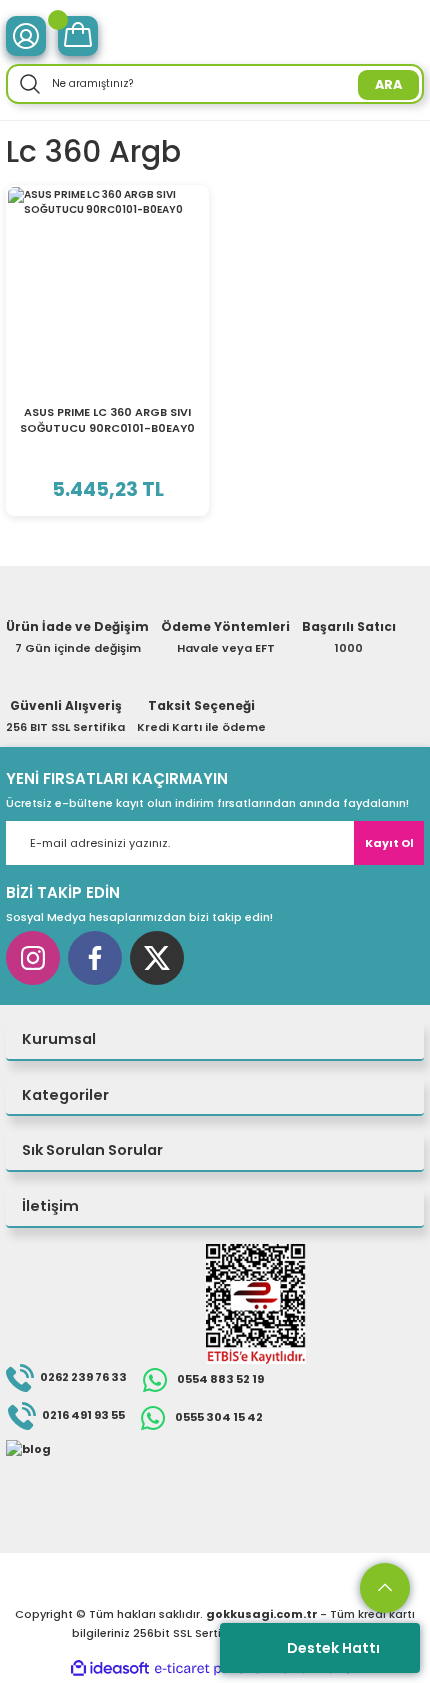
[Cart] (78, 36)
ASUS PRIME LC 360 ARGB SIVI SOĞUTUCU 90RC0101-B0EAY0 (107, 420)
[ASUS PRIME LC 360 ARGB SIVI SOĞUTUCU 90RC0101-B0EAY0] (107, 286)
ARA (388, 84)
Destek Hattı (333, 1648)
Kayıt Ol (389, 843)
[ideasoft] (110, 1669)
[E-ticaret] (212, 1668)
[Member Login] (26, 36)
